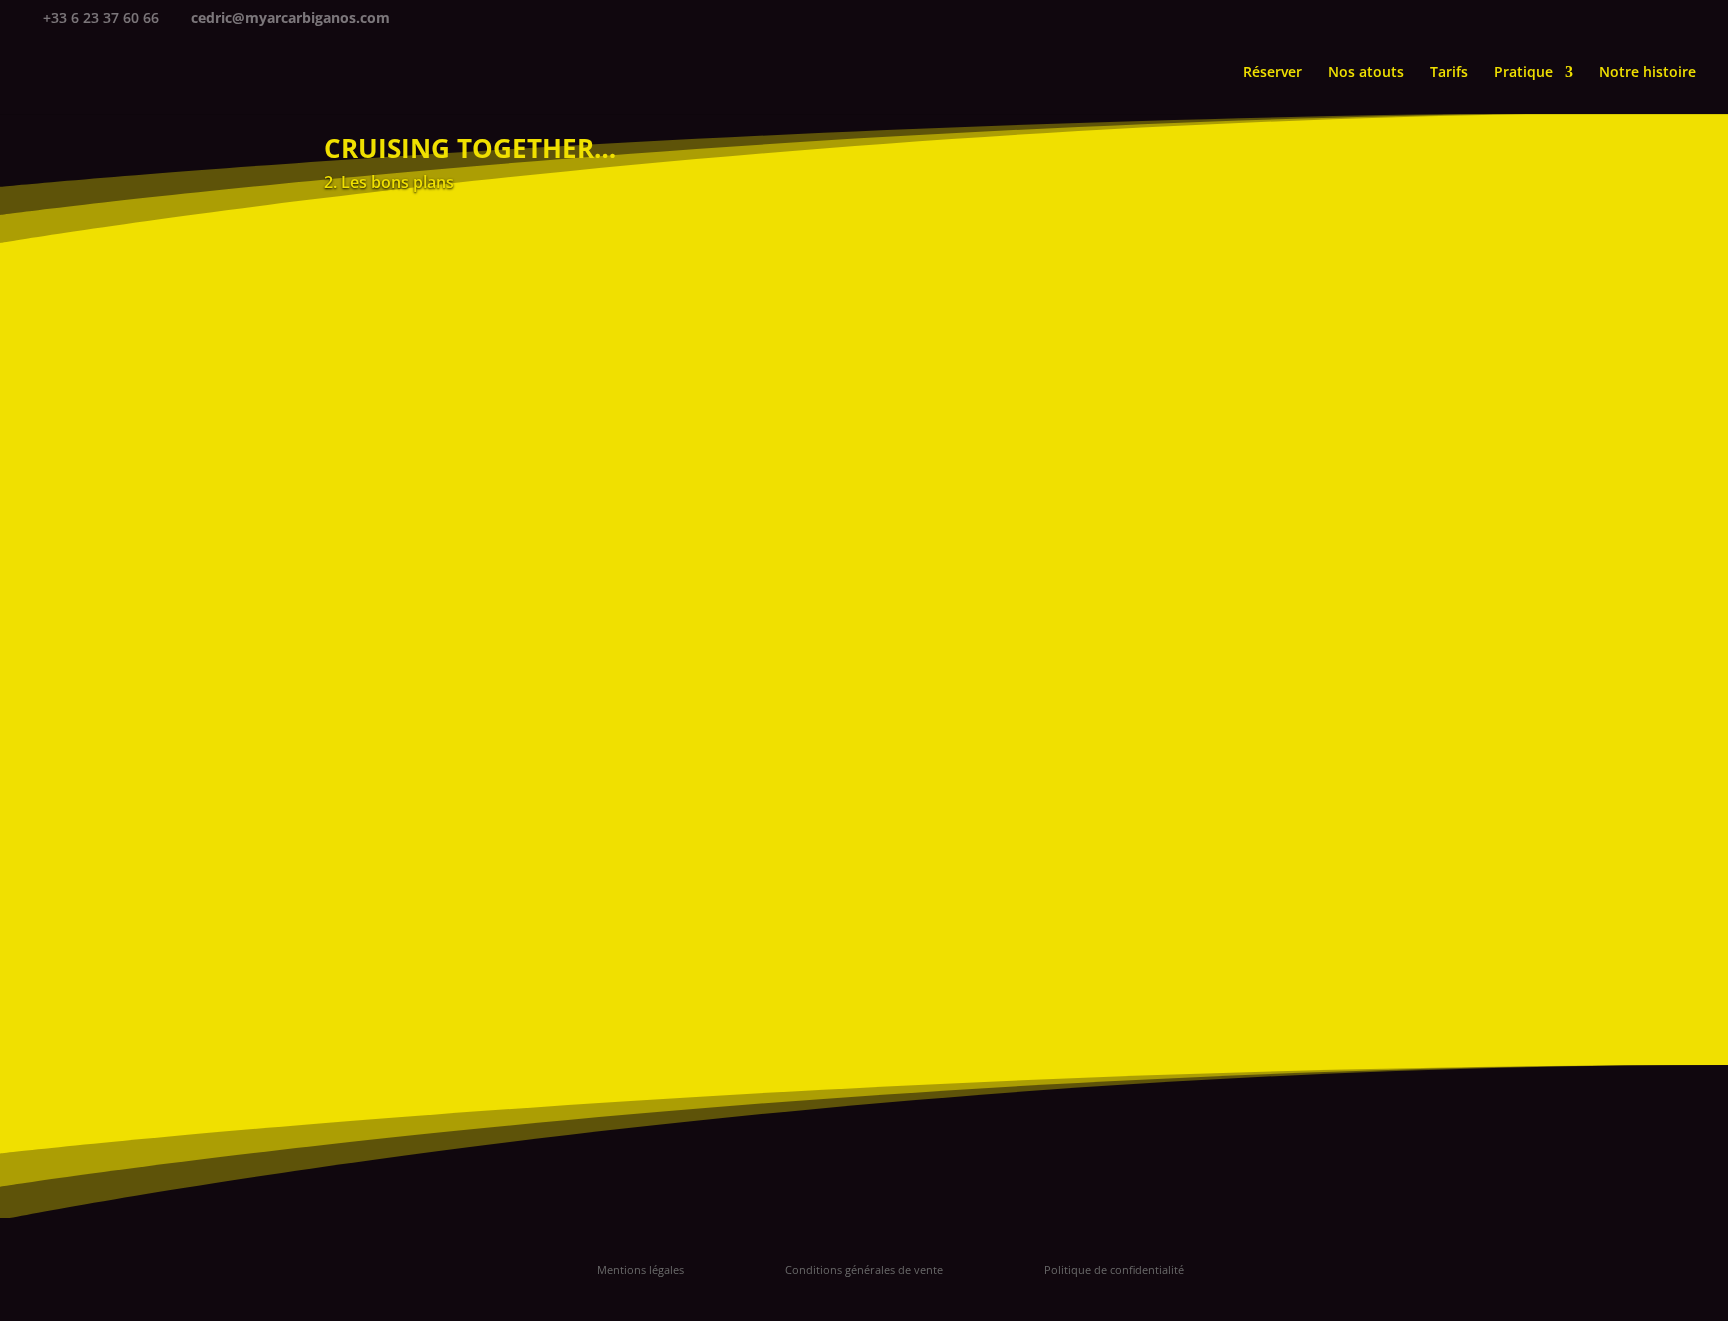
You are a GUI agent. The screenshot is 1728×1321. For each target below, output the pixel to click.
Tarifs (1449, 73)
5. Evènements (1204, 338)
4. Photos (1185, 307)
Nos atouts (1366, 73)
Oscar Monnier (1272, 928)
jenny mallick (1267, 740)
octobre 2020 (1198, 510)
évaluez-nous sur (1286, 691)
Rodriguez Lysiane (1285, 1041)
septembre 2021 (1209, 449)
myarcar (391, 784)
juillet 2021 (1192, 480)
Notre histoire (1647, 73)
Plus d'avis (1280, 1166)
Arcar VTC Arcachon (1304, 570)
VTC (1244, 395)
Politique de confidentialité (1114, 1269)
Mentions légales (640, 1269)
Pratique (1523, 73)
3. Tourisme (1194, 277)
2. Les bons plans (578, 784)
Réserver (1272, 73)
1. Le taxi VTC (1199, 215)
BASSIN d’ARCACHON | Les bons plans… (570, 753)
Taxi (1183, 395)
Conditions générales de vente (864, 1269)
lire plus (370, 836)
